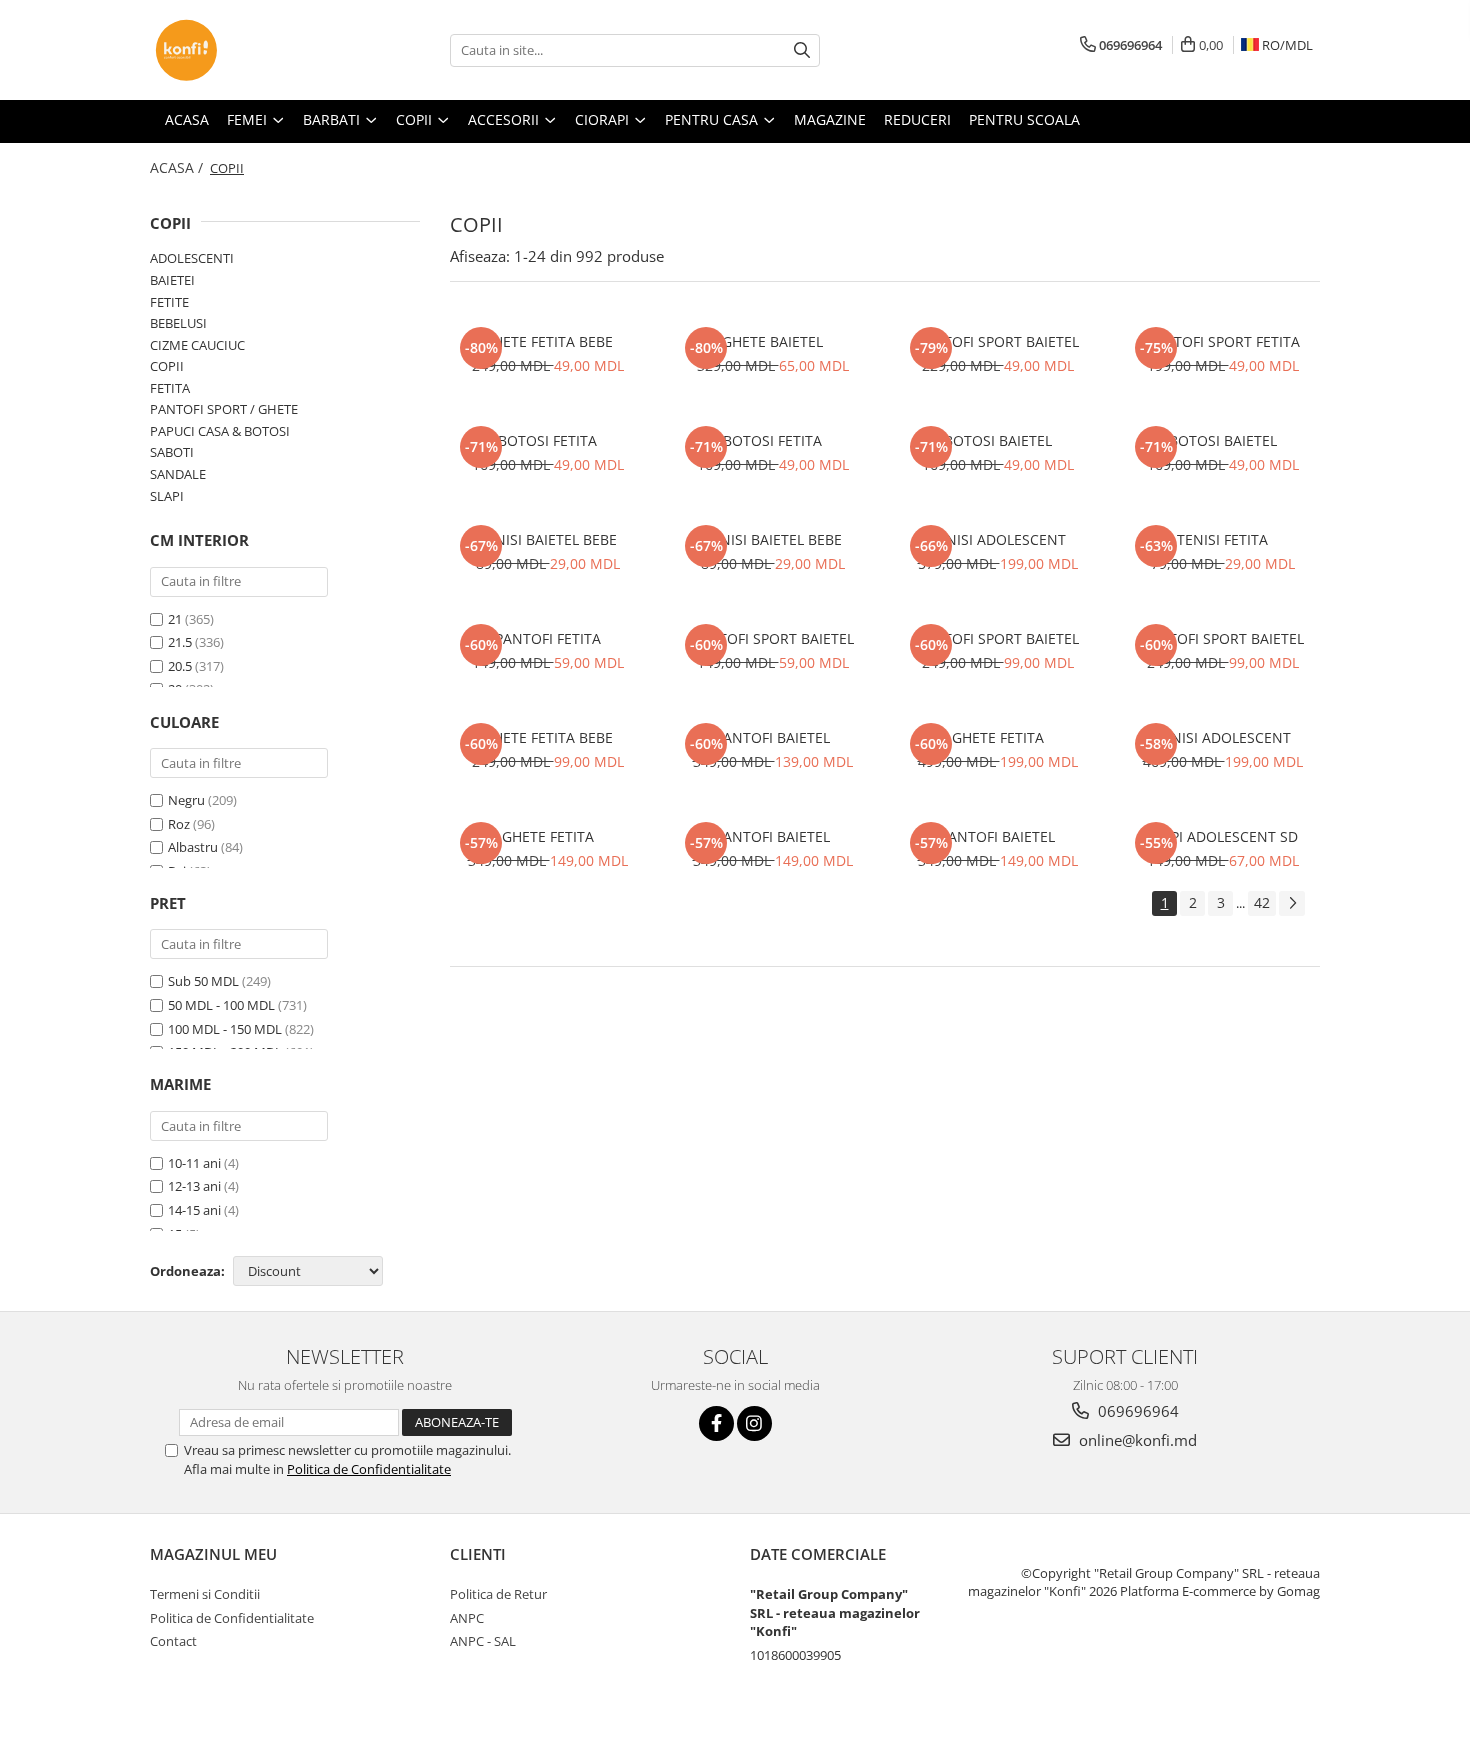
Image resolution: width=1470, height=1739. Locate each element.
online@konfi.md (1136, 1440)
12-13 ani (194, 1186)
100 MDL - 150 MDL (225, 1029)
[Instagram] (754, 1423)
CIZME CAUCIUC (197, 345)
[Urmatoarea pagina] (1292, 903)
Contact (173, 1641)
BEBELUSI (178, 323)
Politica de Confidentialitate (369, 1469)
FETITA (170, 388)
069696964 (1136, 1411)
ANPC (467, 1618)
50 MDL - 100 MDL (221, 1005)
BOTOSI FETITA (547, 440)
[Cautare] (802, 50)
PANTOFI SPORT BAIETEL (997, 341)
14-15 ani (194, 1210)
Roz (179, 824)
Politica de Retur (498, 1594)
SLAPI (167, 496)
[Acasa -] (250, 50)
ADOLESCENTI (192, 258)
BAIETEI (172, 280)
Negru (186, 800)
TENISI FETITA (1222, 539)
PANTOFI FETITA (548, 638)
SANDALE (178, 474)
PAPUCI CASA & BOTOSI (220, 431)
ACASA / (178, 167)
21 (175, 619)
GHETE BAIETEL (772, 341)
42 (1262, 902)
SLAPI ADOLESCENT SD (1222, 836)
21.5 (180, 642)
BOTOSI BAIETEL (998, 440)
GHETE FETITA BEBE (548, 341)
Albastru (193, 847)
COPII (167, 366)
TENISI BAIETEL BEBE (548, 539)
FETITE (169, 302)
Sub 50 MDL (203, 981)
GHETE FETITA (998, 737)
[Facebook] (716, 1423)
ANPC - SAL (483, 1641)
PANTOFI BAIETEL (772, 737)
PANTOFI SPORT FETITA (1223, 341)
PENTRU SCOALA (1024, 119)
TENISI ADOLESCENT (998, 539)
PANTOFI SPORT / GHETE (224, 409)
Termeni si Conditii (205, 1594)
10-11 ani (194, 1163)
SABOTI (172, 452)
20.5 (180, 666)
